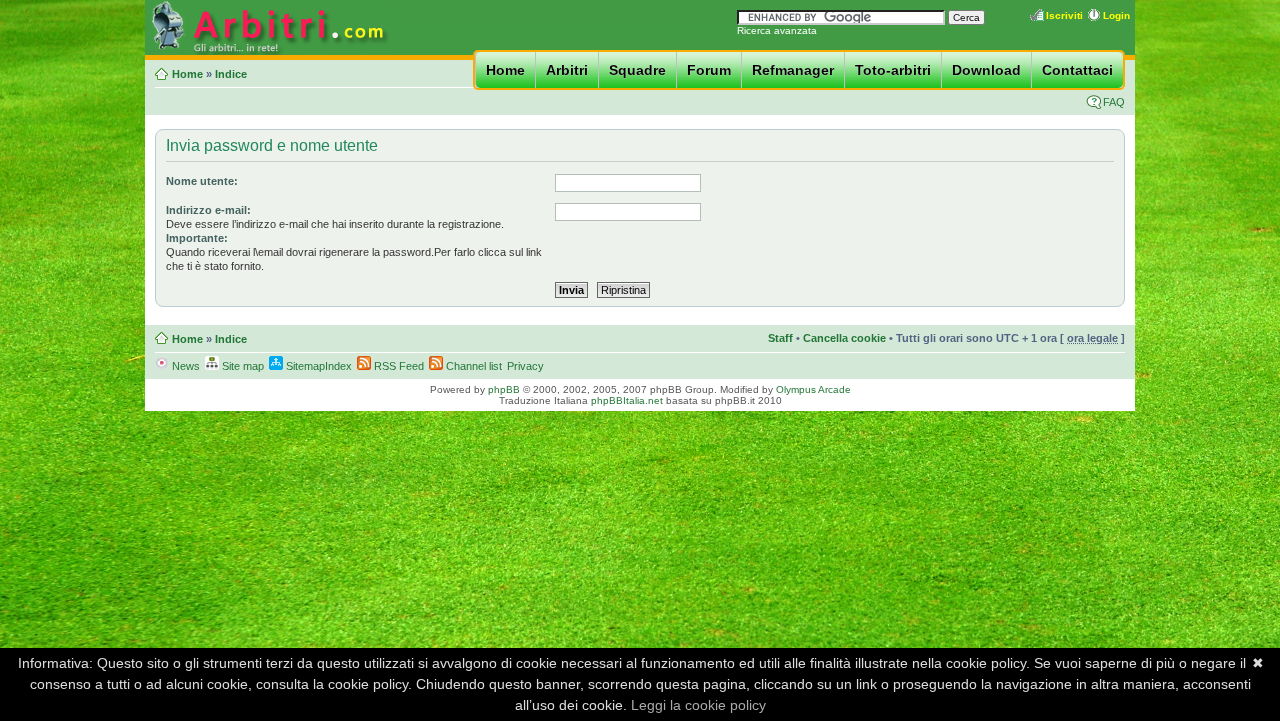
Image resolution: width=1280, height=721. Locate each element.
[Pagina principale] (268, 51)
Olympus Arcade (813, 389)
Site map (241, 366)
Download (986, 70)
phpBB (504, 389)
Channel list (472, 366)
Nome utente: (202, 181)
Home (505, 70)
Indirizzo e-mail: (208, 210)
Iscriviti (1064, 15)
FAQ (1114, 102)
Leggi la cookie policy (698, 705)
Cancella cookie (844, 338)
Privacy (525, 366)
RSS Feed (397, 366)
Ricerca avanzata (777, 30)
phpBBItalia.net (627, 400)
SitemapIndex (317, 366)
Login (1116, 15)
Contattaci (1077, 70)
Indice (231, 74)
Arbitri (567, 70)
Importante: (197, 238)
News (184, 366)
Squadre (637, 70)
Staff (780, 338)
